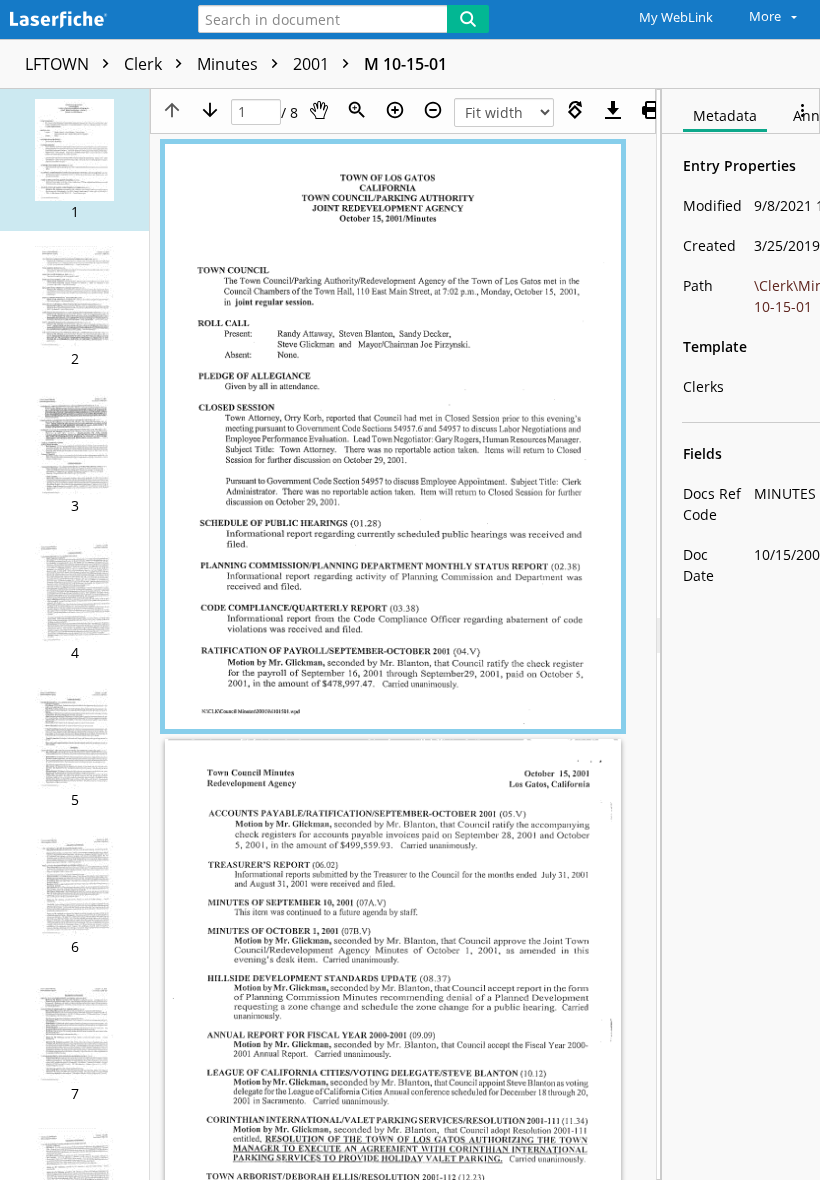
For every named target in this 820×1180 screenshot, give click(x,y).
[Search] (468, 19)
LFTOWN (59, 64)
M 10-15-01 (405, 64)
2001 (313, 64)
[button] (74, 160)
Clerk (145, 64)
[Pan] (319, 110)
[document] (741, 634)
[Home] (85, 20)
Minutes (229, 64)
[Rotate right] (575, 110)
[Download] (613, 110)
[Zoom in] (395, 110)
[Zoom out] (433, 110)
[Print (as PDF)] (651, 110)
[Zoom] (357, 110)
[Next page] (210, 110)
